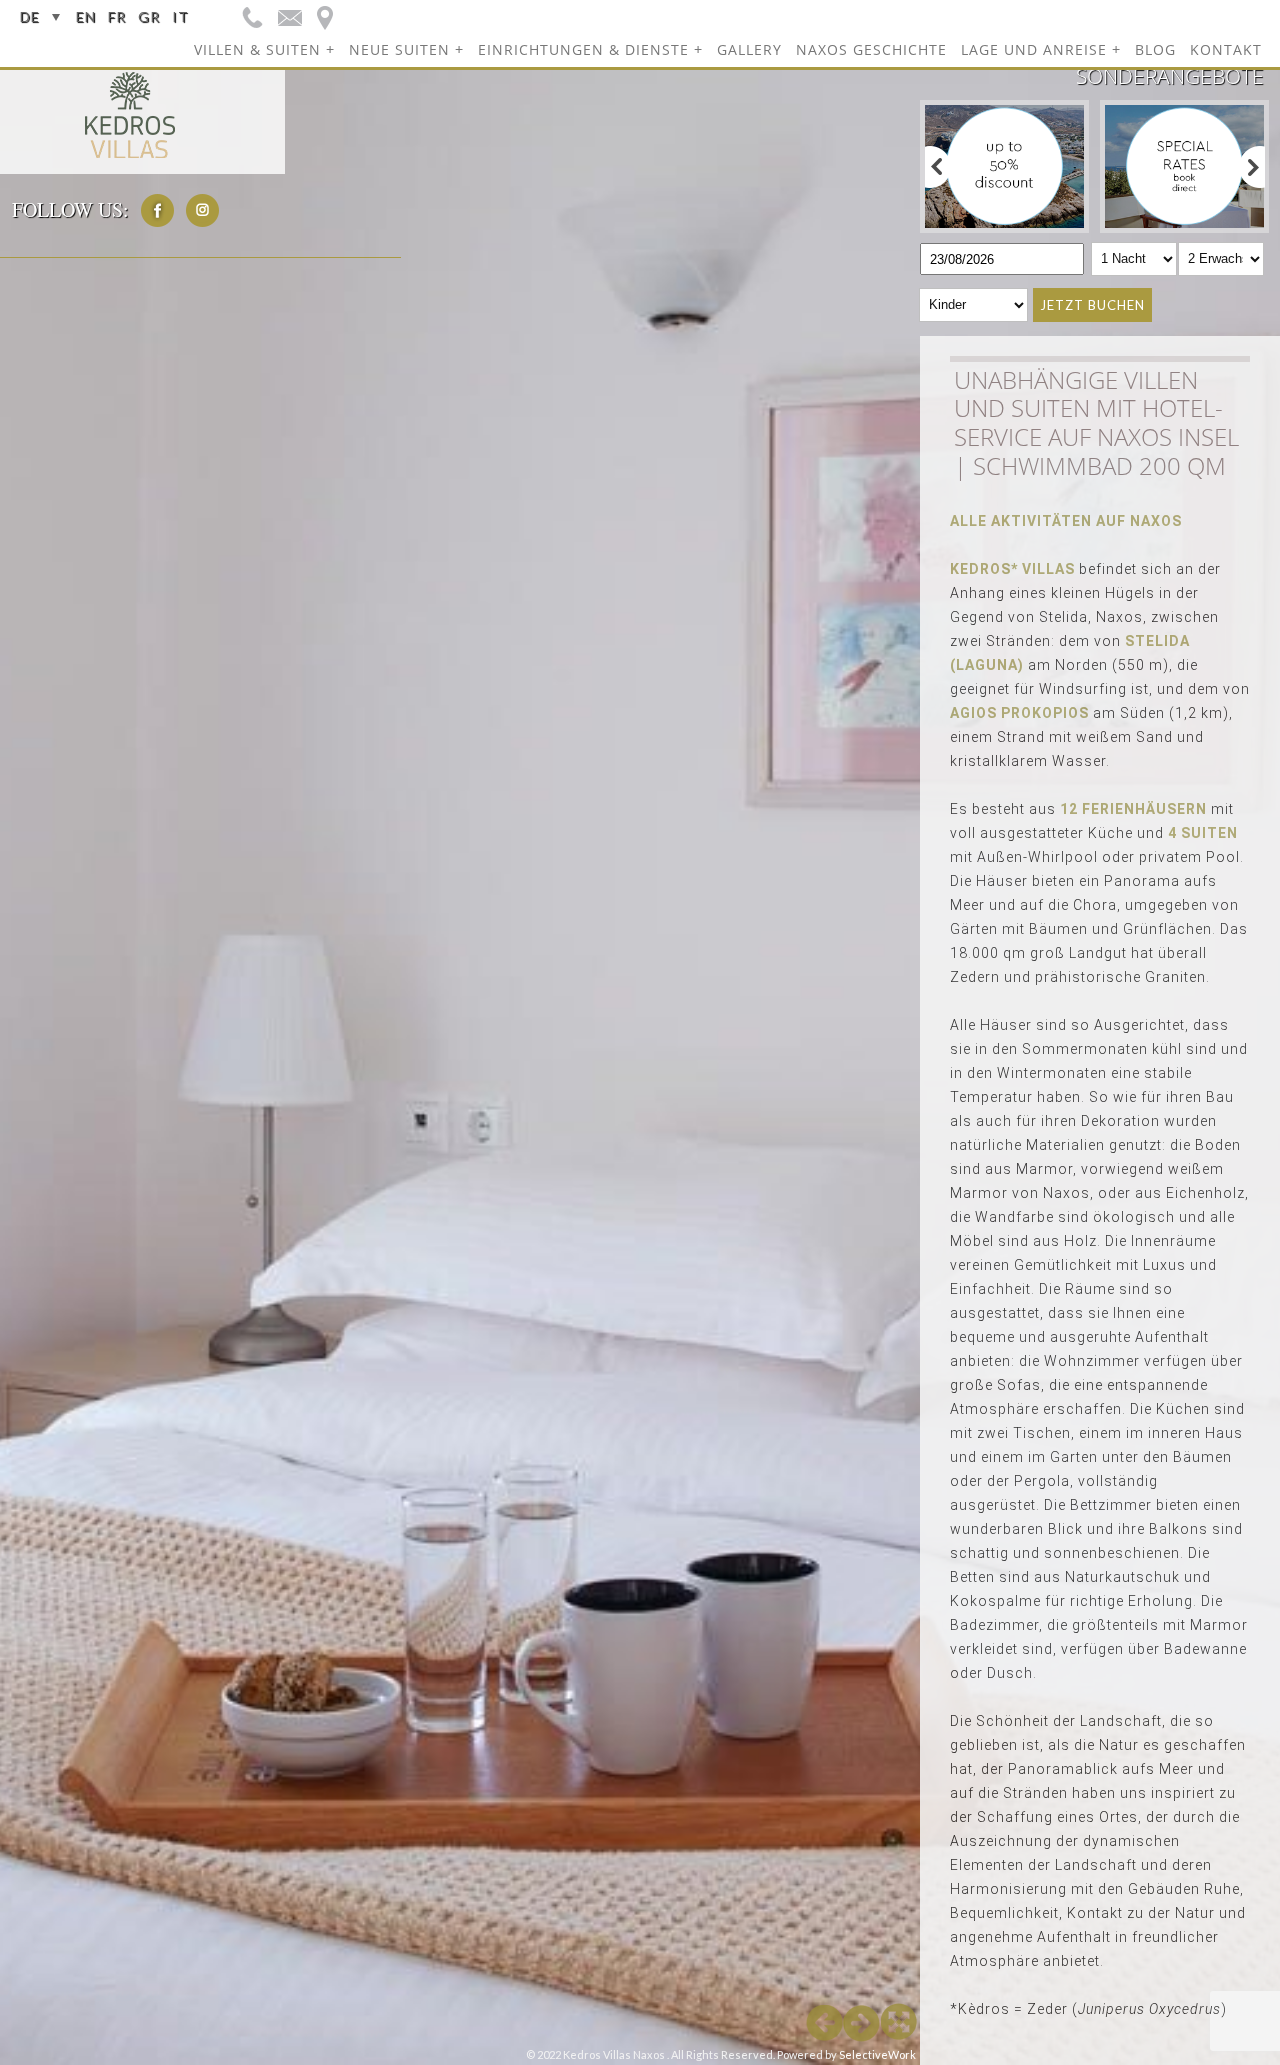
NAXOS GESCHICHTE (871, 49)
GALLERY (749, 49)
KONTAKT (1226, 49)
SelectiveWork (877, 2054)
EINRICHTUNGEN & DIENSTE (583, 49)
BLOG (1155, 49)
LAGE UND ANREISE (1034, 49)
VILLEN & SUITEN (257, 49)
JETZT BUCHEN (1092, 305)
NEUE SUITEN (399, 49)
